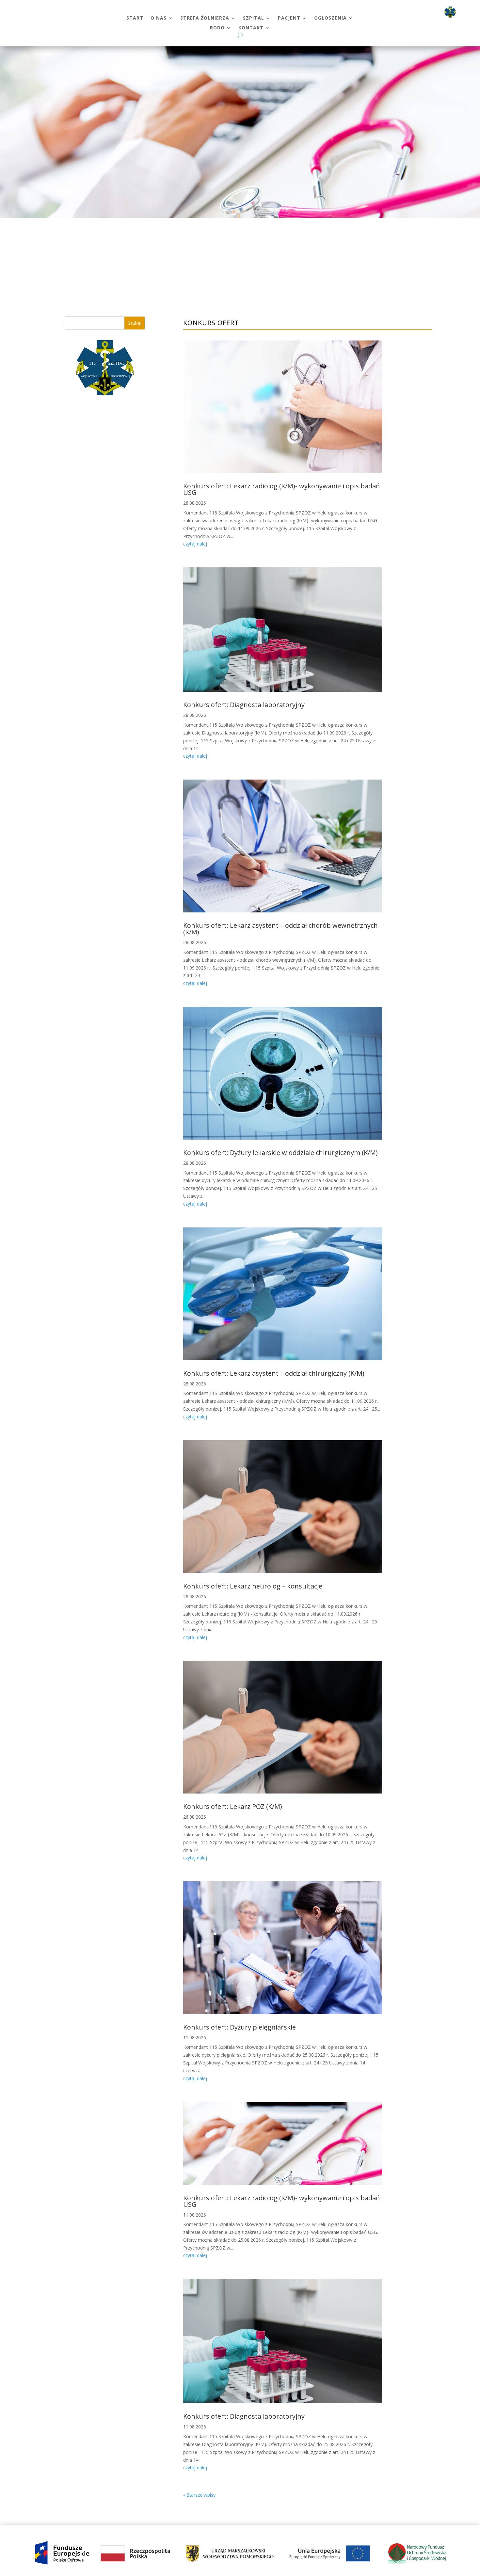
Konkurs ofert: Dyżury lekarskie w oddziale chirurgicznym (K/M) (280, 1153)
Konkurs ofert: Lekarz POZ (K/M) (233, 1806)
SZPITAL (254, 18)
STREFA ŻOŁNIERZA (205, 18)
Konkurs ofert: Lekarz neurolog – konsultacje (253, 1586)
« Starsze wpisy (199, 2495)
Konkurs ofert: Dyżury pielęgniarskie (240, 2027)
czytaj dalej (195, 544)
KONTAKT (251, 28)
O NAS (159, 18)
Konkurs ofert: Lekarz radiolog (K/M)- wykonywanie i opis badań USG (281, 489)
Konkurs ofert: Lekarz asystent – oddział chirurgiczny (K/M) (274, 1373)
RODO (217, 28)
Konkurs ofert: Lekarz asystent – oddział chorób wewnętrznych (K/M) (280, 929)
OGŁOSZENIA (330, 18)
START (135, 18)
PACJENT (289, 18)
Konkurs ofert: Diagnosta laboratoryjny (244, 705)
